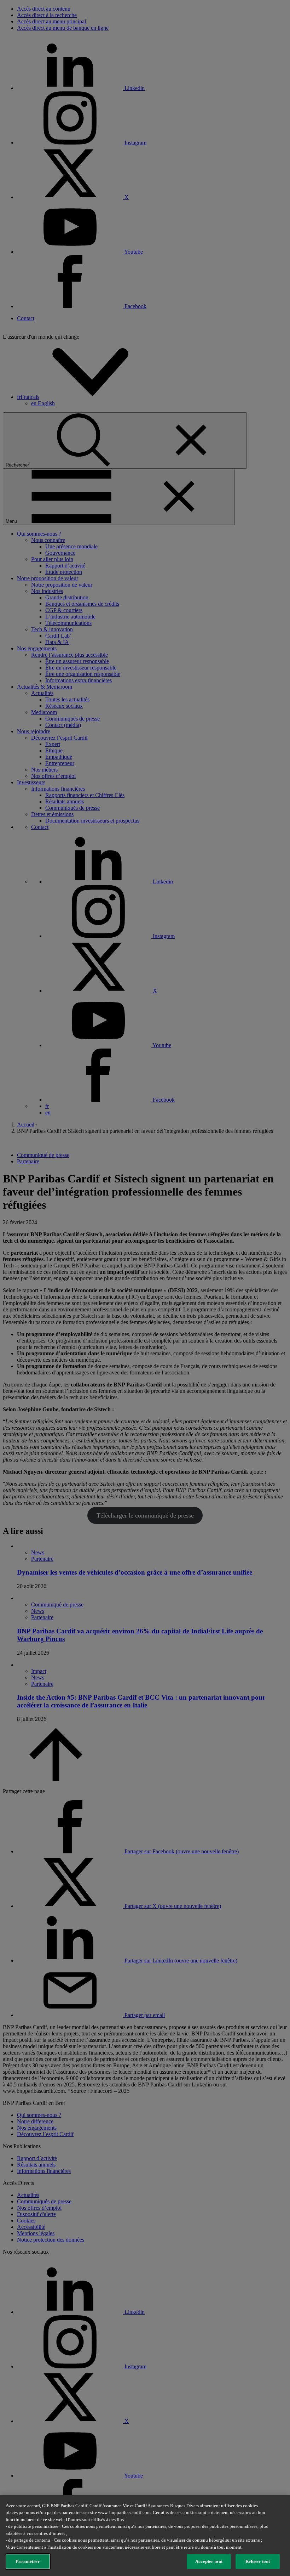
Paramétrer (28, 2561)
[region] (145, 2536)
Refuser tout (258, 2561)
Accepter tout (209, 2561)
